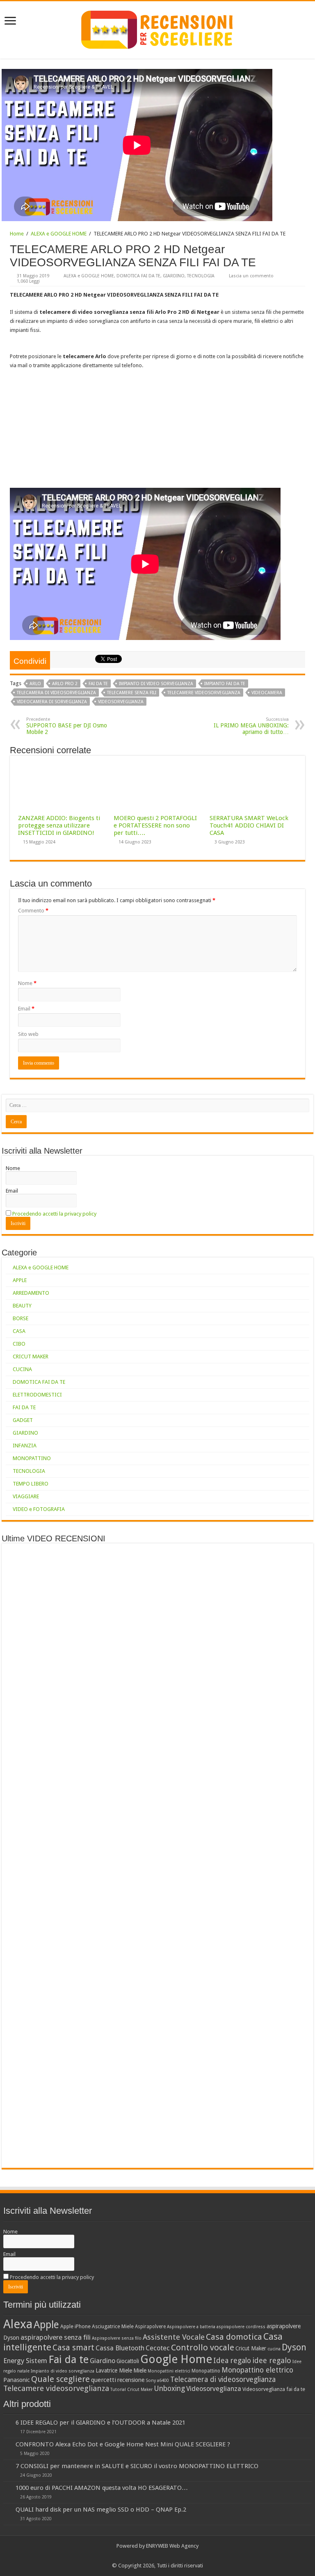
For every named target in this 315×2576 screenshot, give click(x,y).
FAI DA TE (24, 1407)
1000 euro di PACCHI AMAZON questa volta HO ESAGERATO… (102, 2488)
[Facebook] (154, 2556)
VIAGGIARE (26, 1496)
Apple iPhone (75, 2326)
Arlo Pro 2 (65, 684)
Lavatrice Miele (114, 2370)
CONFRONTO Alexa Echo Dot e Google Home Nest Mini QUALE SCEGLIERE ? (123, 2444)
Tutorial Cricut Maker (131, 2390)
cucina (274, 2349)
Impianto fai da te (225, 684)
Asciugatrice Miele (113, 2326)
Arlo (35, 684)
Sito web (28, 1034)
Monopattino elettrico (257, 2370)
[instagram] (169, 2556)
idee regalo (272, 2360)
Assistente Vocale (174, 2337)
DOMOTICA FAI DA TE (138, 276)
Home (17, 234)
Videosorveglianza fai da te (274, 2389)
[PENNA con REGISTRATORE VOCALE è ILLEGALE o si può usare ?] (284, 1635)
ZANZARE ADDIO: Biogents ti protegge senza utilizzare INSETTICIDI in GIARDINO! (59, 825)
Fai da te (98, 684)
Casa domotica (234, 2337)
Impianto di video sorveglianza (156, 684)
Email (26, 1009)
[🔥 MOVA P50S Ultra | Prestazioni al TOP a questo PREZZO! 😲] (31, 1565)
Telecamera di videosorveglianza (56, 693)
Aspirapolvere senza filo (117, 2338)
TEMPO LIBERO (31, 1484)
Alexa (18, 2324)
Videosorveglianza (121, 702)
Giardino (103, 2361)
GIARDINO (174, 276)
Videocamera (267, 693)
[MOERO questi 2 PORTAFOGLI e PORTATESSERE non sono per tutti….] (233, 1600)
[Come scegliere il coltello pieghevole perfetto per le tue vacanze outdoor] (183, 1856)
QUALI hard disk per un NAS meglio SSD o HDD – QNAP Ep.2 (101, 2510)
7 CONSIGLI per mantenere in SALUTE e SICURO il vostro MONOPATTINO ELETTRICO (137, 2466)
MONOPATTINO (32, 1458)
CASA (19, 1331)
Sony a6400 (157, 2381)
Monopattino (206, 2371)
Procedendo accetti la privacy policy (54, 1214)
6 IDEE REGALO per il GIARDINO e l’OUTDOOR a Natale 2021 (100, 2423)
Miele (140, 2370)
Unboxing (169, 2389)
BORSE (21, 1318)
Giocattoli (128, 2361)
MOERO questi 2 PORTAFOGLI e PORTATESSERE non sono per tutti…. (155, 825)
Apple (46, 2325)
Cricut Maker (251, 2348)
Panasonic (17, 2380)
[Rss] (146, 2556)
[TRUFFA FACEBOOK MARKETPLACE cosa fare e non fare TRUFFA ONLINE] (233, 1635)
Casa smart (73, 2348)
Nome (27, 983)
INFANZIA (25, 1446)
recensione (131, 2380)
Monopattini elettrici (169, 2371)
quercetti (104, 2380)
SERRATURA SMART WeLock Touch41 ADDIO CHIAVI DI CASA (249, 825)
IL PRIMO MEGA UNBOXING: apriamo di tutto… (251, 726)
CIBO (19, 1344)
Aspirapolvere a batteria (191, 2327)
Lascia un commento (251, 276)
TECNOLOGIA (201, 276)
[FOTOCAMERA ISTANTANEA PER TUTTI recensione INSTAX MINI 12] (233, 1670)
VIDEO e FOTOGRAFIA (39, 1509)
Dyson (294, 2347)
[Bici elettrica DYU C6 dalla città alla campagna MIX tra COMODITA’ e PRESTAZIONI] (284, 1565)
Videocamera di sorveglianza (52, 702)
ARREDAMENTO (31, 1293)
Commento (33, 911)
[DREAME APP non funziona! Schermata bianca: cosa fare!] (81, 1565)
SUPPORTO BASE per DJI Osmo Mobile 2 (67, 726)
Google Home (176, 2359)
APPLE (20, 1280)
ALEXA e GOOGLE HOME (59, 234)
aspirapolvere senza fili (56, 2337)
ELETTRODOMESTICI (37, 1395)
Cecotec (158, 2348)
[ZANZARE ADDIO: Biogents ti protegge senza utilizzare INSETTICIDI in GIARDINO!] (233, 1565)
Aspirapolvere (150, 2327)
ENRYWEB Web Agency (172, 2546)
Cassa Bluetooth (120, 2348)
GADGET (23, 1420)
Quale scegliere (60, 2379)
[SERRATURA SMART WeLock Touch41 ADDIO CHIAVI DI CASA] (284, 1600)
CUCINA (22, 1369)
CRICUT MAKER (31, 1357)
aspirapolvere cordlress (241, 2327)
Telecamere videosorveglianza (204, 693)
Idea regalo (232, 2361)
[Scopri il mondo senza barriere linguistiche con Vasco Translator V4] (132, 1565)
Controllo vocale (203, 2347)
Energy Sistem (25, 2361)
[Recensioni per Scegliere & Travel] (157, 28)
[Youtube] (161, 2556)
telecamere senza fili (132, 693)
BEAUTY (22, 1306)
